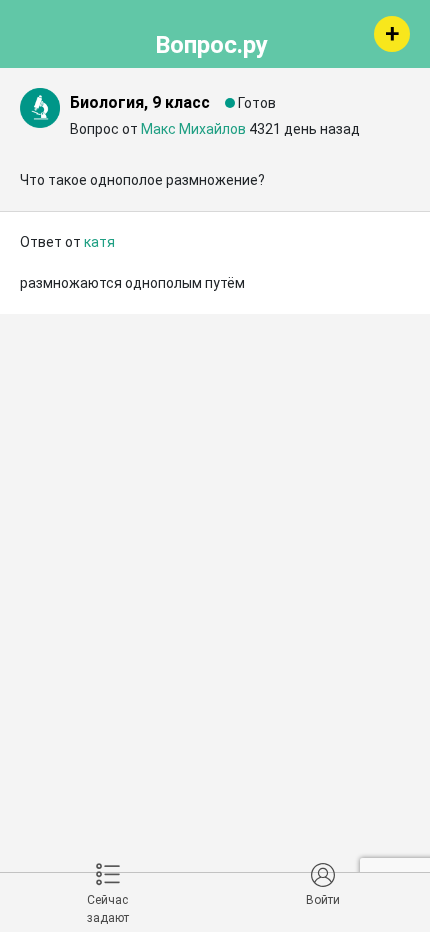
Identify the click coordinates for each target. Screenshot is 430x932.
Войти (323, 900)
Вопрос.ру (211, 42)
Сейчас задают (108, 909)
